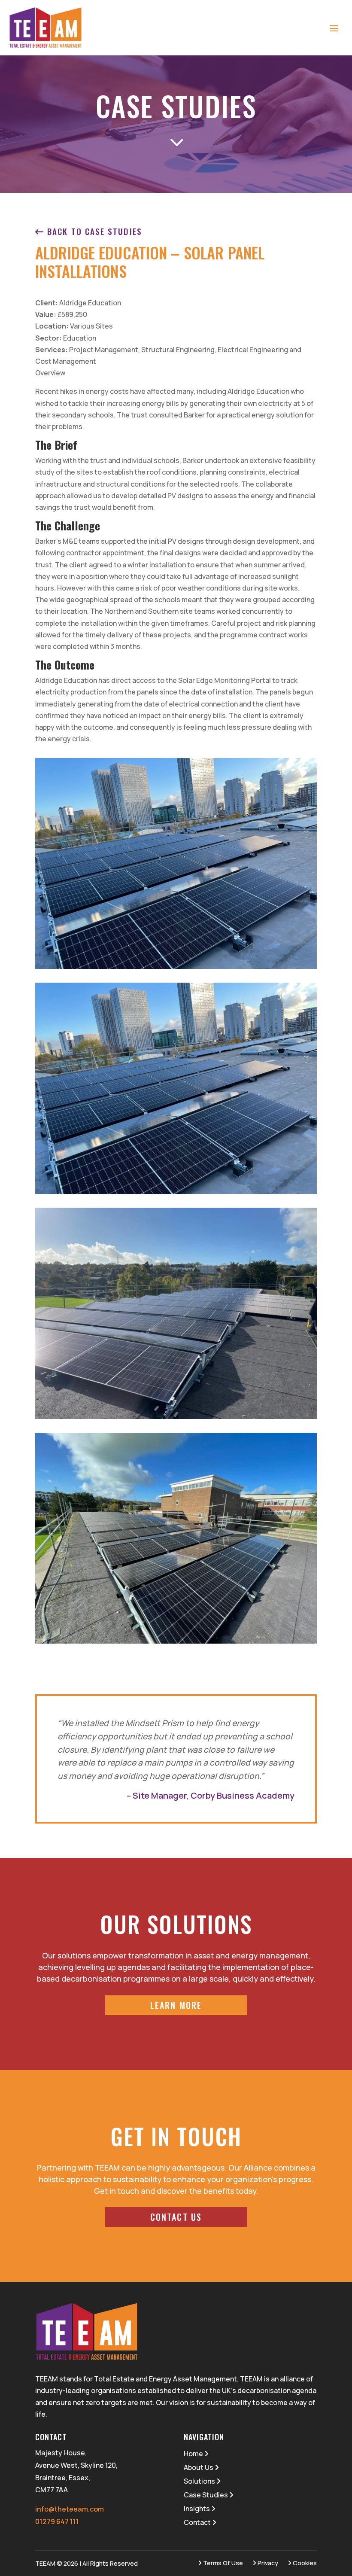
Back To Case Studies (93, 231)
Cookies (304, 2563)
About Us (199, 2467)
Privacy (267, 2563)
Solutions (200, 2481)
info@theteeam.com (70, 2509)
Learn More (176, 2005)
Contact (198, 2522)
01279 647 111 (57, 2521)
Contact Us (176, 2217)
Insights (197, 2509)
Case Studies (206, 2495)
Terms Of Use (222, 2563)
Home (194, 2454)
